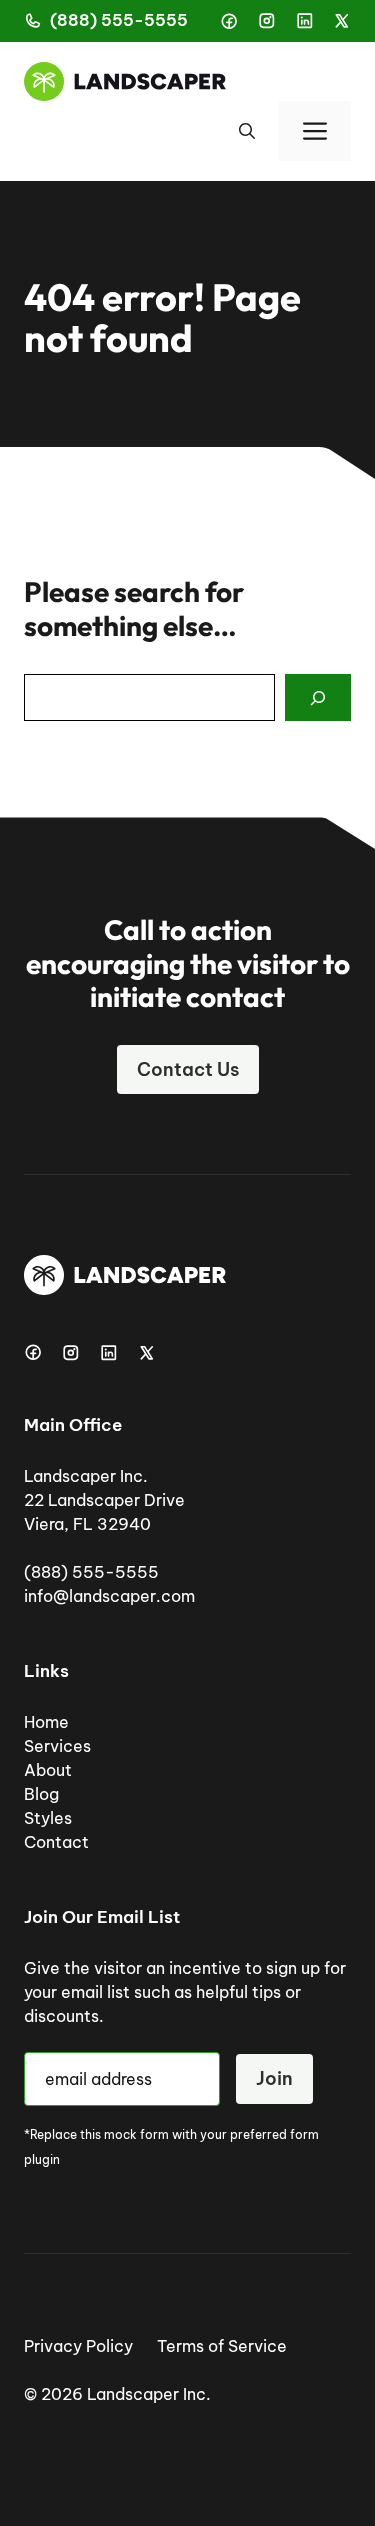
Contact (56, 1842)
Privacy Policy (78, 2346)
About (48, 1770)
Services (57, 1746)
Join (274, 2078)
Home (46, 1722)
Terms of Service (222, 2346)
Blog (41, 1794)
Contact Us (188, 1069)
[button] (247, 131)
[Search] (318, 698)
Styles (48, 1818)
